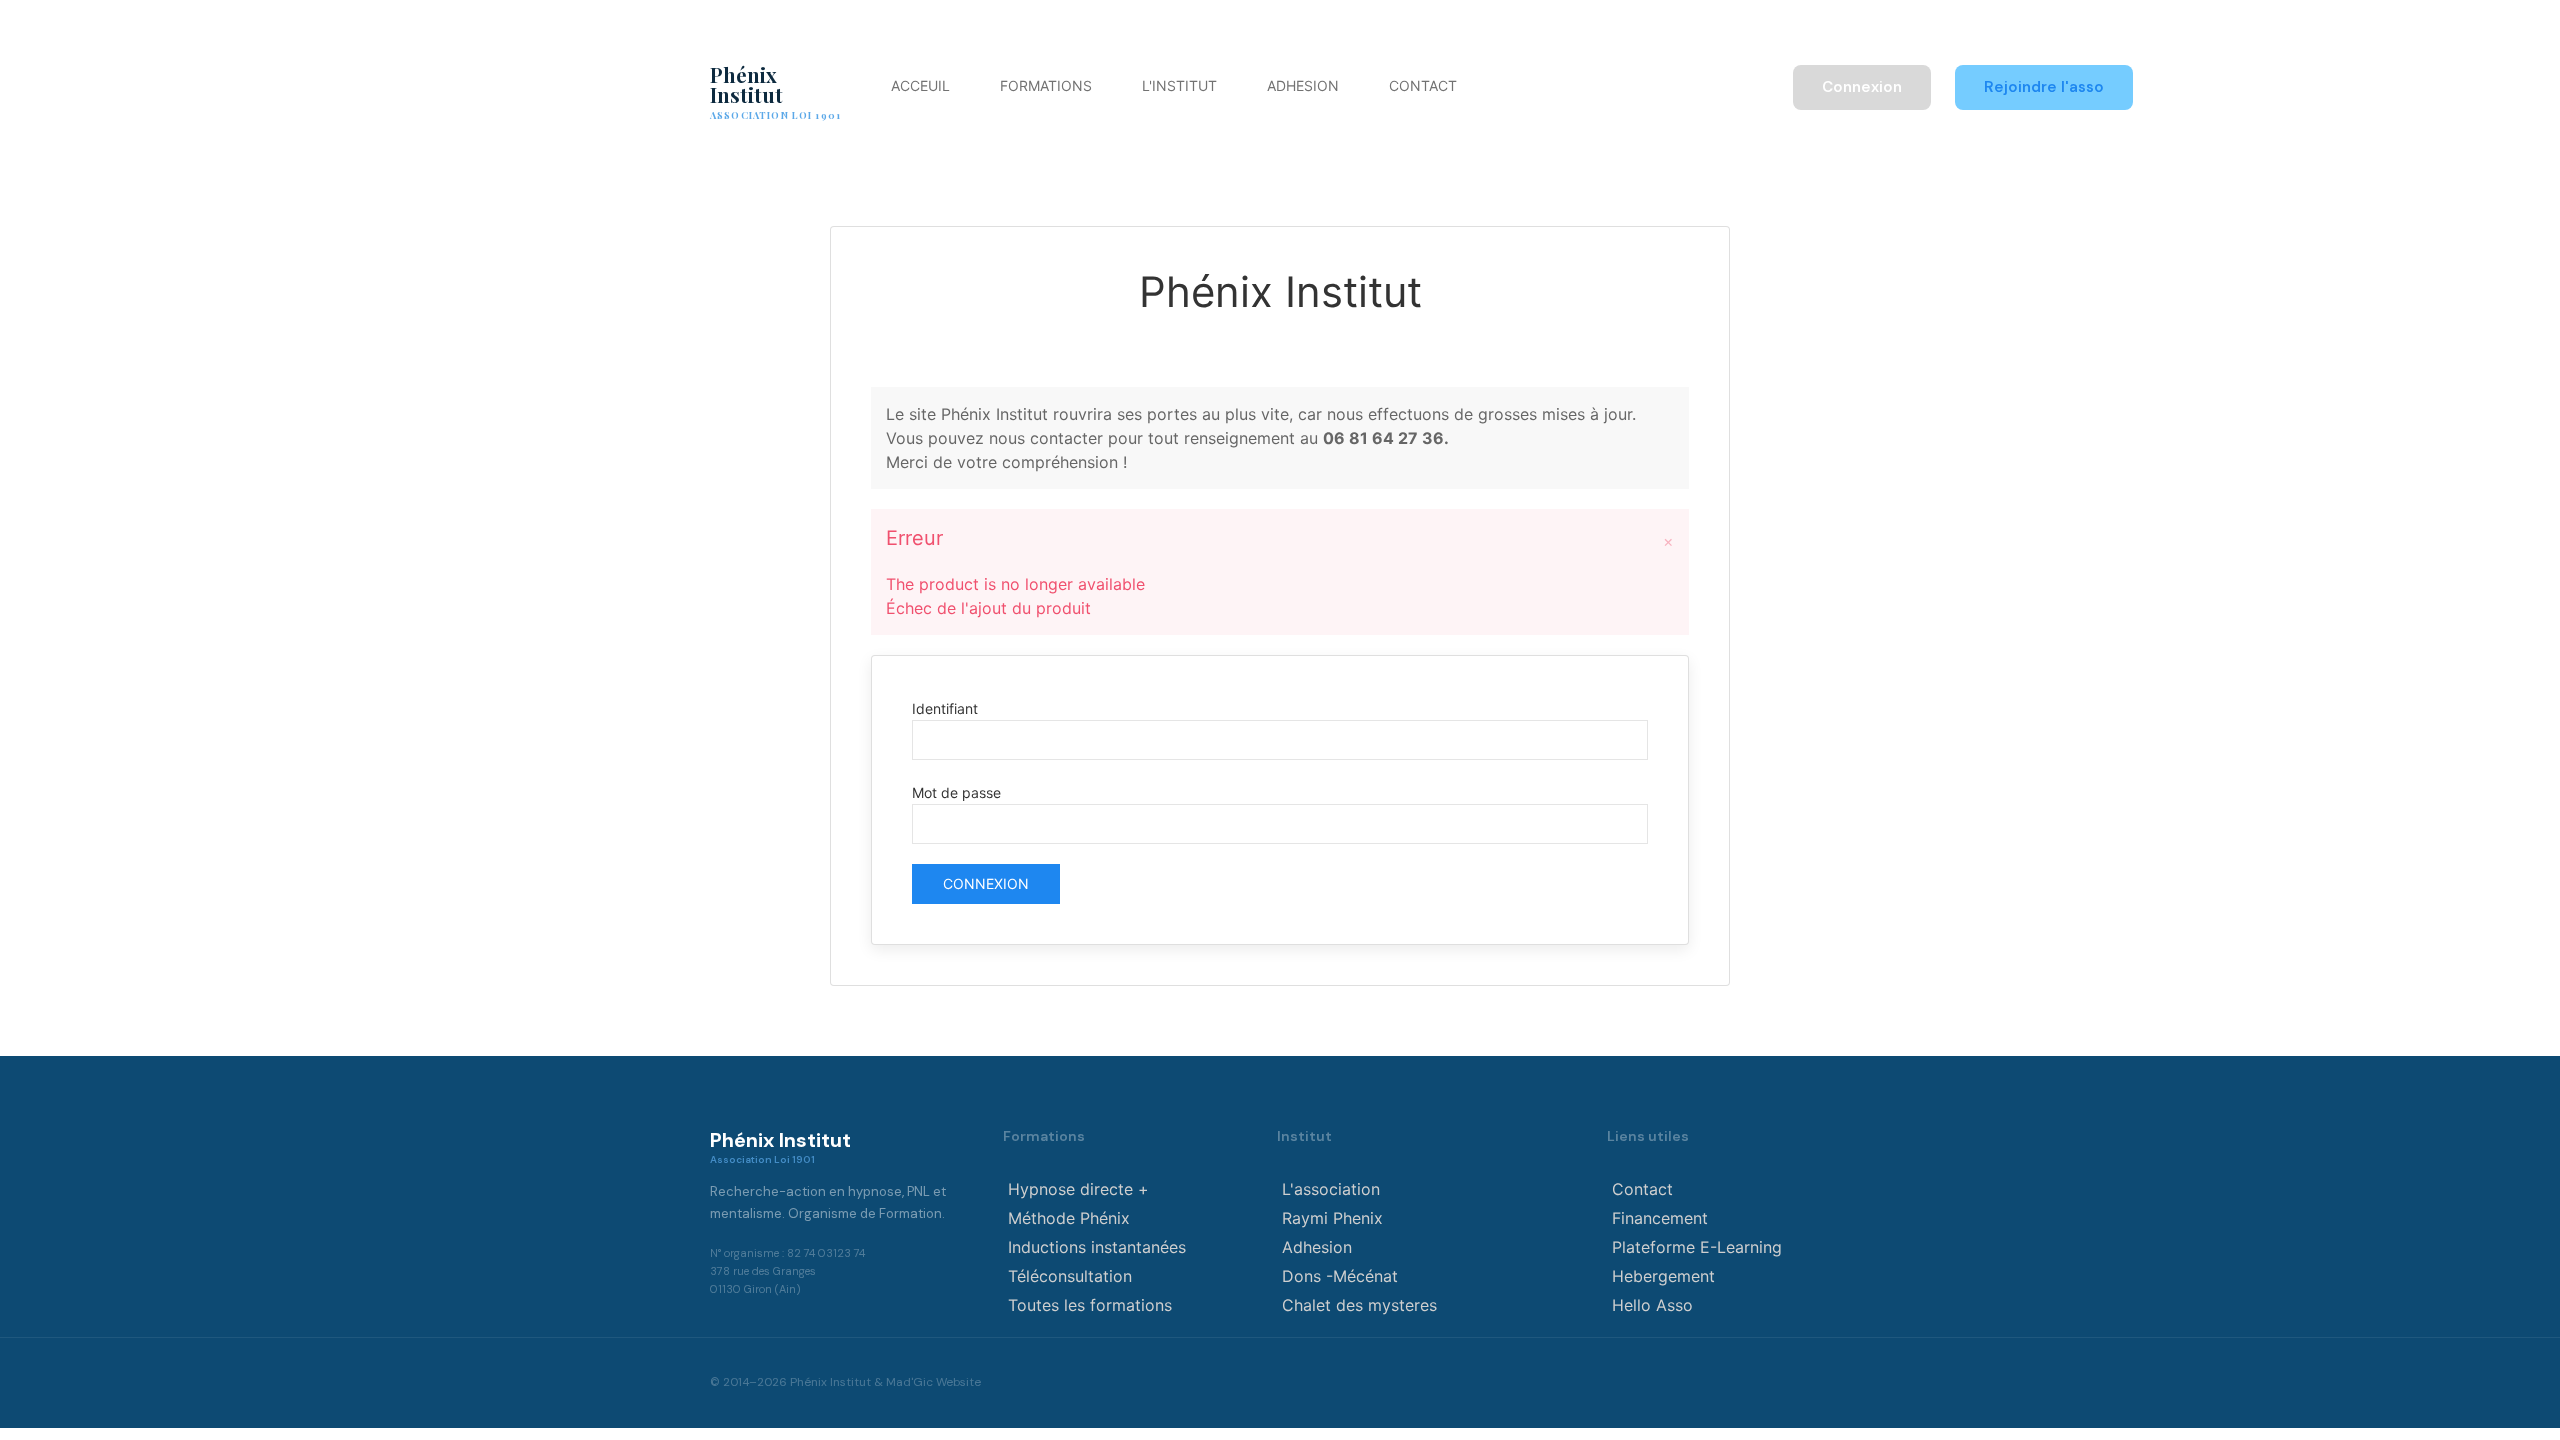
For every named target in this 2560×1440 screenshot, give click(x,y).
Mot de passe (956, 792)
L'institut (1179, 85)
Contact (1423, 85)
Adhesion (1303, 85)
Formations (1046, 85)
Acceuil (920, 85)
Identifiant (945, 708)
